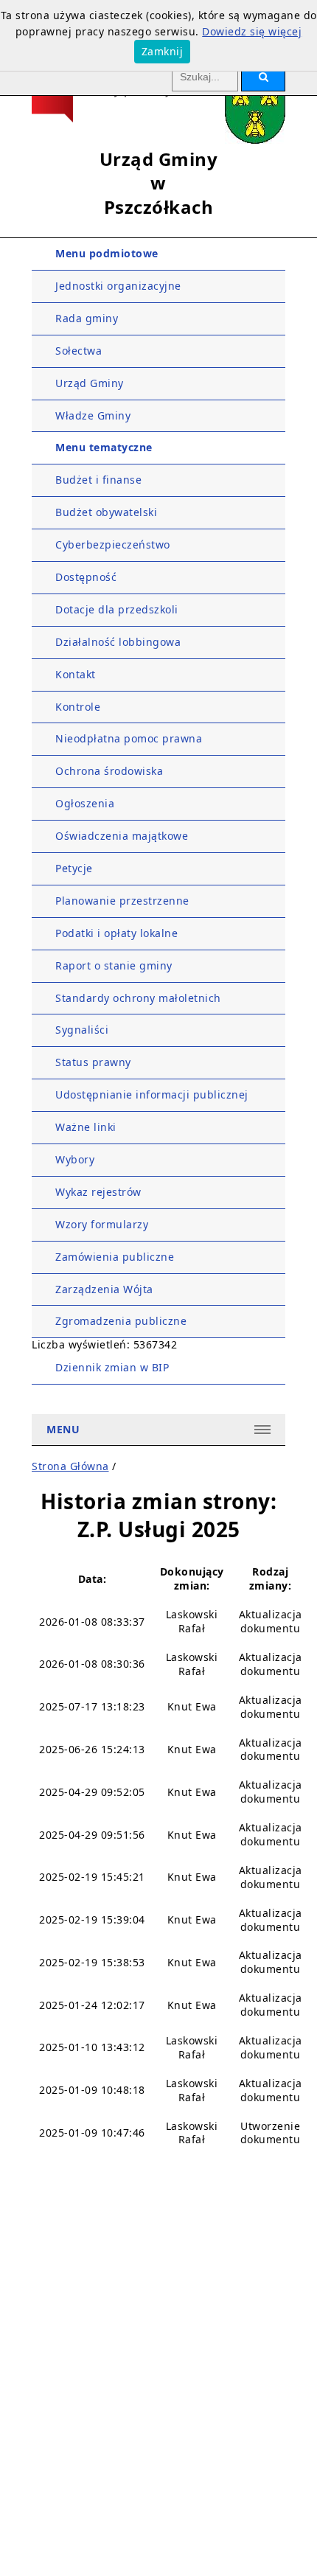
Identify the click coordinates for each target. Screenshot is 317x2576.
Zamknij (163, 51)
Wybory (75, 1159)
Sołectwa (79, 351)
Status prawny (93, 1062)
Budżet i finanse (98, 480)
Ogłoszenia (85, 803)
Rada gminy (87, 318)
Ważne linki (86, 1127)
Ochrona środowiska (109, 771)
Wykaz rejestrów (98, 1192)
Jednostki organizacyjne (118, 286)
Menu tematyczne (104, 447)
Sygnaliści (82, 1030)
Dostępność (86, 577)
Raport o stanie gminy (114, 965)
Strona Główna (70, 1466)
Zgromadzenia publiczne (121, 1321)
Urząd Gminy (90, 383)
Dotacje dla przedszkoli (117, 609)
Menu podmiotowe (107, 253)
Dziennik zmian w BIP (112, 1367)
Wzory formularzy (102, 1224)
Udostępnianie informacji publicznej (152, 1094)
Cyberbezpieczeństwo (113, 544)
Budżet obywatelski (106, 512)
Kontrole (78, 707)
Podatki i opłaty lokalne (116, 933)
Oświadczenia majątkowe (122, 836)
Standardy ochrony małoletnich (138, 998)
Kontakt (76, 674)
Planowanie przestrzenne (122, 901)
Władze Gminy (93, 415)
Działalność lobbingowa (118, 642)
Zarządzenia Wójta (104, 1289)
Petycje (74, 868)
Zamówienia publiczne (115, 1257)
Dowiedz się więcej (252, 31)
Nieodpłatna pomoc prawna (129, 738)
